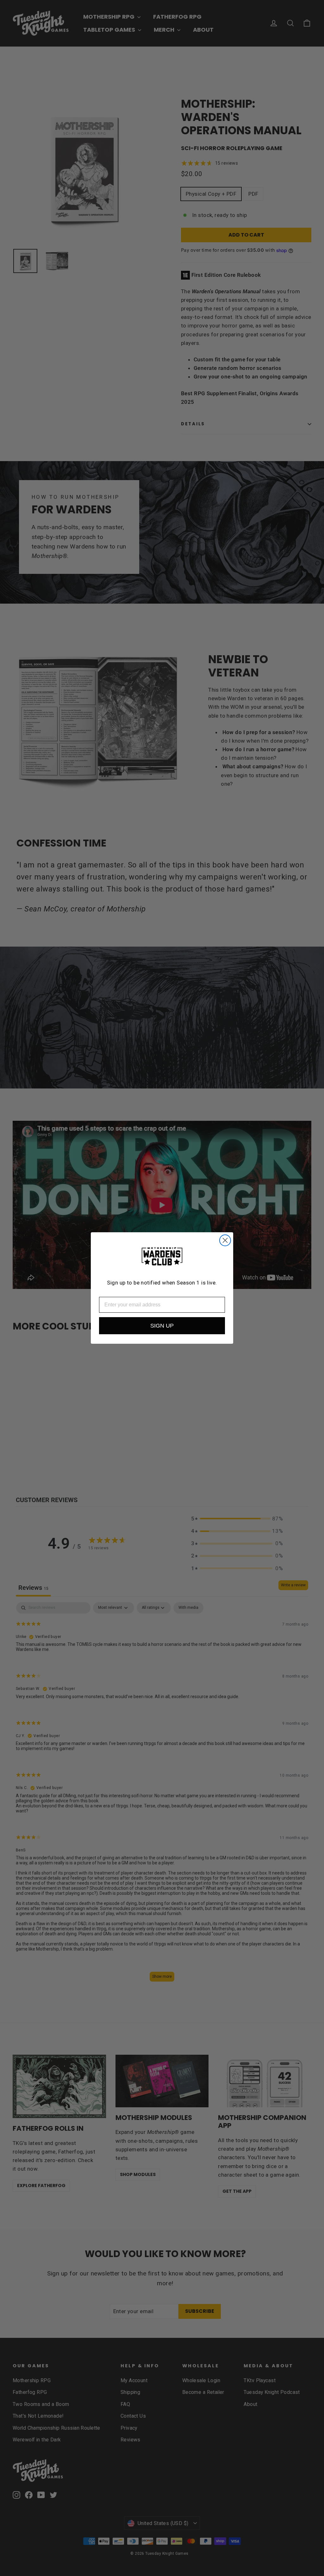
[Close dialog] (225, 1240)
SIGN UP (162, 1326)
